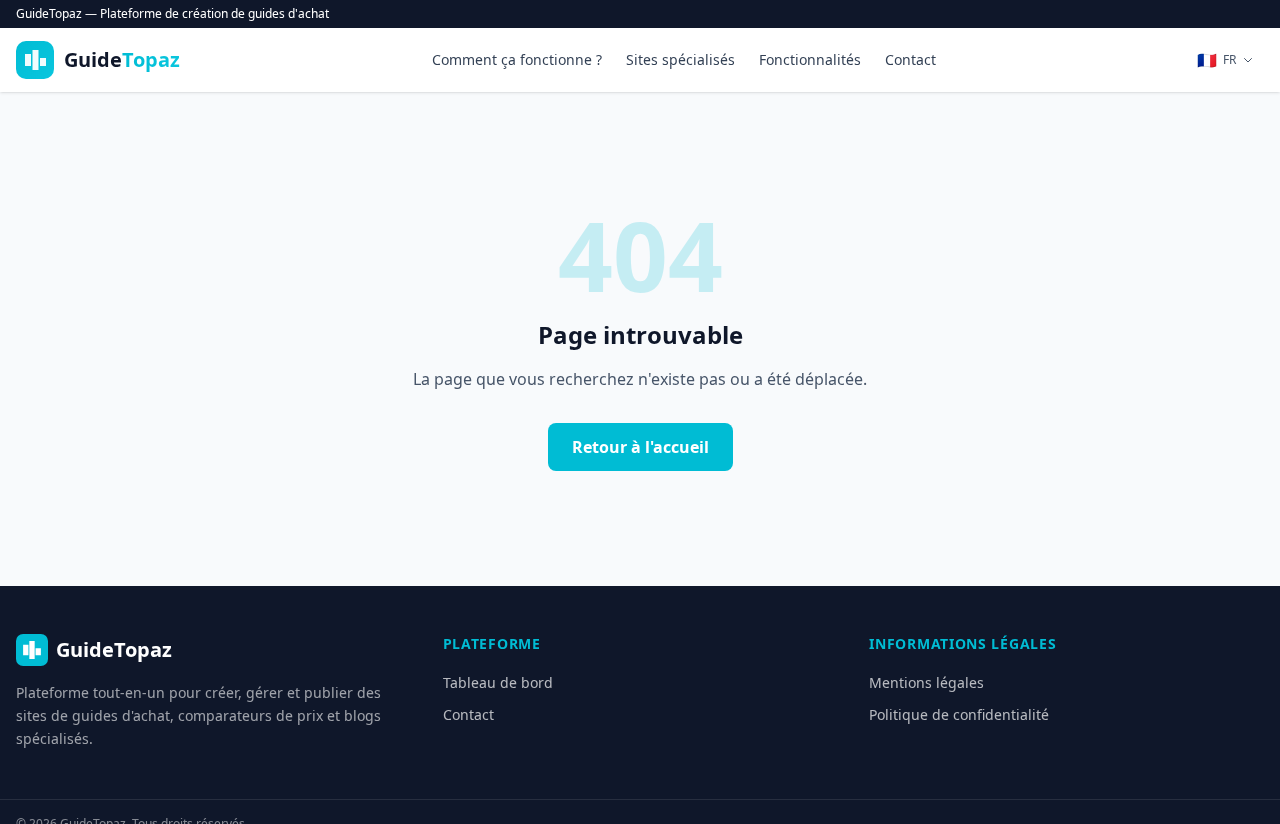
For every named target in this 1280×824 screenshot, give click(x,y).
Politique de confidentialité (959, 714)
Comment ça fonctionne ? (517, 59)
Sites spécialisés (680, 59)
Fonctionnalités (810, 59)
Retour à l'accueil (640, 447)
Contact (910, 59)
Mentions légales (926, 682)
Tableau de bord (498, 682)
